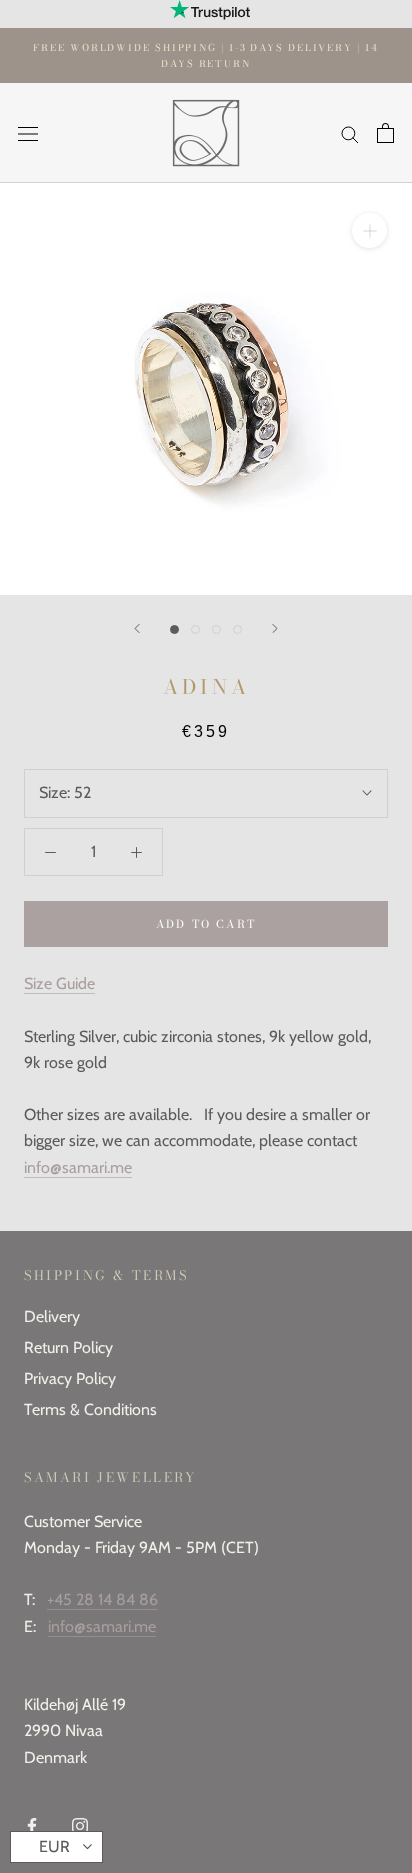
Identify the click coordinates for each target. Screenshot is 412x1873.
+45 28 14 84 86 (102, 1599)
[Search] (350, 133)
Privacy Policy (70, 1378)
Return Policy (68, 1347)
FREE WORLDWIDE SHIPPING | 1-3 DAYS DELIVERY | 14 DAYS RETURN (205, 55)
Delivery (52, 1316)
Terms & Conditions (90, 1409)
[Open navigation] (28, 133)
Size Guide (59, 983)
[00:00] (206, 389)
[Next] (275, 628)
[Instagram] (80, 1825)
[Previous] (137, 628)
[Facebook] (32, 1825)
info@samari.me (78, 1167)
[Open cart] (385, 133)
